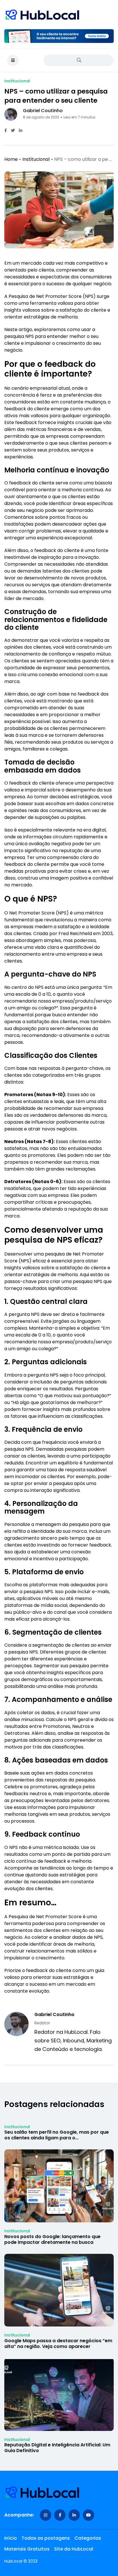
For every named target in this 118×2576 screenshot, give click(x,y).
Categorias (88, 2538)
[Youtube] (88, 2515)
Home (11, 159)
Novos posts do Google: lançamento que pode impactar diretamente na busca (52, 2239)
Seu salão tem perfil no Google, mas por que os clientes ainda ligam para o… (57, 2135)
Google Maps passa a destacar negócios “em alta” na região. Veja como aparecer (58, 2344)
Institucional (36, 159)
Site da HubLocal (74, 2549)
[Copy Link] (28, 131)
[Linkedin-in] (74, 2515)
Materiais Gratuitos (27, 2549)
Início (11, 2538)
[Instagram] (46, 2515)
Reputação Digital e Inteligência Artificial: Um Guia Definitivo (57, 2448)
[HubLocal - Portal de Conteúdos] (43, 15)
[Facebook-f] (60, 2515)
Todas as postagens (46, 2538)
